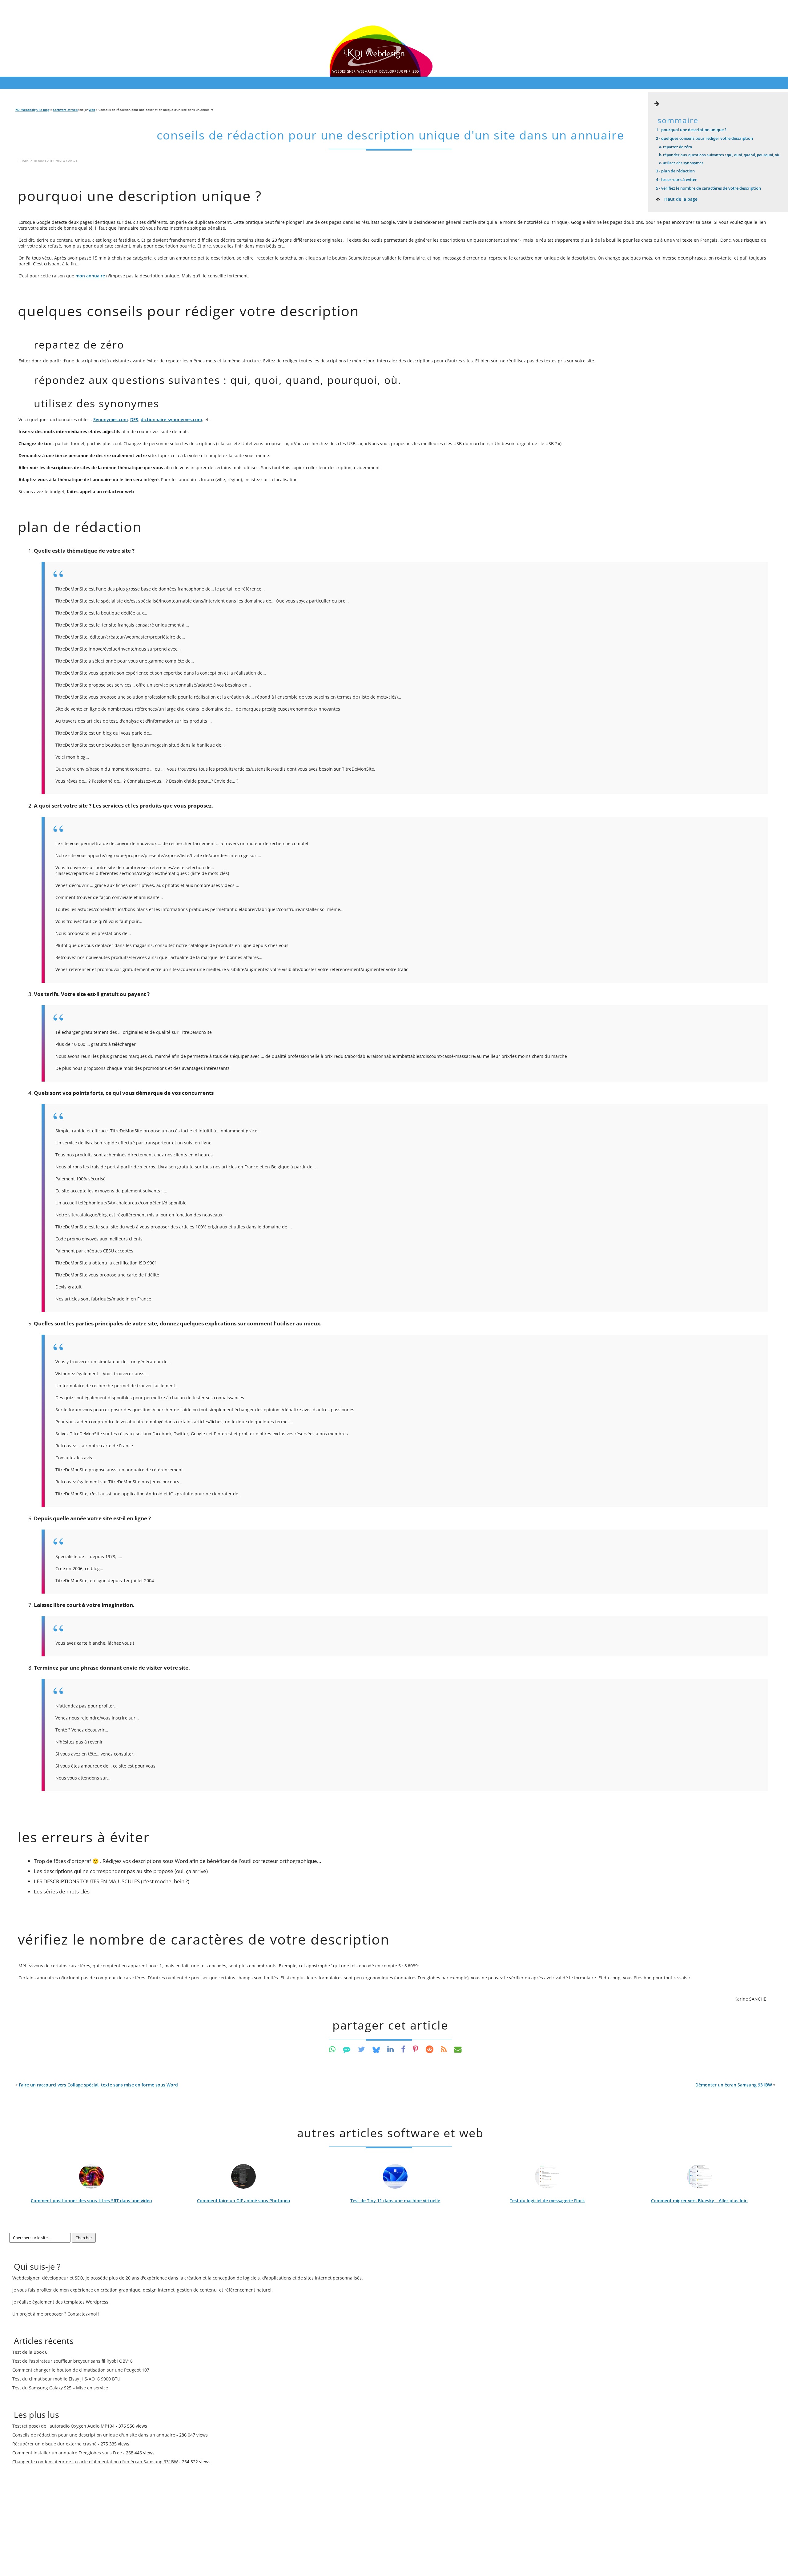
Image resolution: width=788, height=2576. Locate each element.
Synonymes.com (111, 419)
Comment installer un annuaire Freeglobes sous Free (67, 2453)
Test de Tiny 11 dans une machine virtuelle (395, 2201)
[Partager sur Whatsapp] (332, 2049)
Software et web (65, 110)
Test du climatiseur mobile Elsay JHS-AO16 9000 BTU (66, 2379)
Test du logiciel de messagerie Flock (547, 2201)
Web (92, 110)
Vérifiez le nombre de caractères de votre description (708, 188)
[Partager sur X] (362, 2049)
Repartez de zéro (675, 147)
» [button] (735, 2085)
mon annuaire (90, 276)
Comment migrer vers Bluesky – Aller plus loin (699, 2201)
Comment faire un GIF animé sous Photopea (243, 2201)
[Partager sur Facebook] (403, 2049)
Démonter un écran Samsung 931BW (734, 2085)
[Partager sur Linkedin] (390, 2049)
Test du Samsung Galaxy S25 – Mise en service (60, 2388)
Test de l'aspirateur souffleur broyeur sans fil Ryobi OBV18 (72, 2361)
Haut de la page (680, 199)
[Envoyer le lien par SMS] (347, 2049)
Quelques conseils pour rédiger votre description (704, 138)
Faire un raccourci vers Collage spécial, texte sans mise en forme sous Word (98, 2085)
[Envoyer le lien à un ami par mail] (458, 2049)
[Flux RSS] (444, 2049)
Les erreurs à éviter (676, 179)
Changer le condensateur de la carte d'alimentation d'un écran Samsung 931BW (95, 2462)
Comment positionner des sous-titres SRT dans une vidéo (91, 2201)
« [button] (97, 2085)
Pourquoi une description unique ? (691, 130)
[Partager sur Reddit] (430, 2049)
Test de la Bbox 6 (30, 2352)
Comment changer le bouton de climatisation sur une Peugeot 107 (81, 2370)
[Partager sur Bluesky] (376, 2049)
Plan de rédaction (675, 171)
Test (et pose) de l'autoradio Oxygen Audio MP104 (63, 2426)
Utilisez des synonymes (681, 163)
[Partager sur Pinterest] (416, 2049)
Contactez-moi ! (83, 2314)
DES (134, 419)
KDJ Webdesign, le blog (32, 110)
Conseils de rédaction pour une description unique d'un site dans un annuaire (390, 135)
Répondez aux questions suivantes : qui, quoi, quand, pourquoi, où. (720, 155)
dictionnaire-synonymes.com (171, 419)
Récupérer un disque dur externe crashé (54, 2444)
